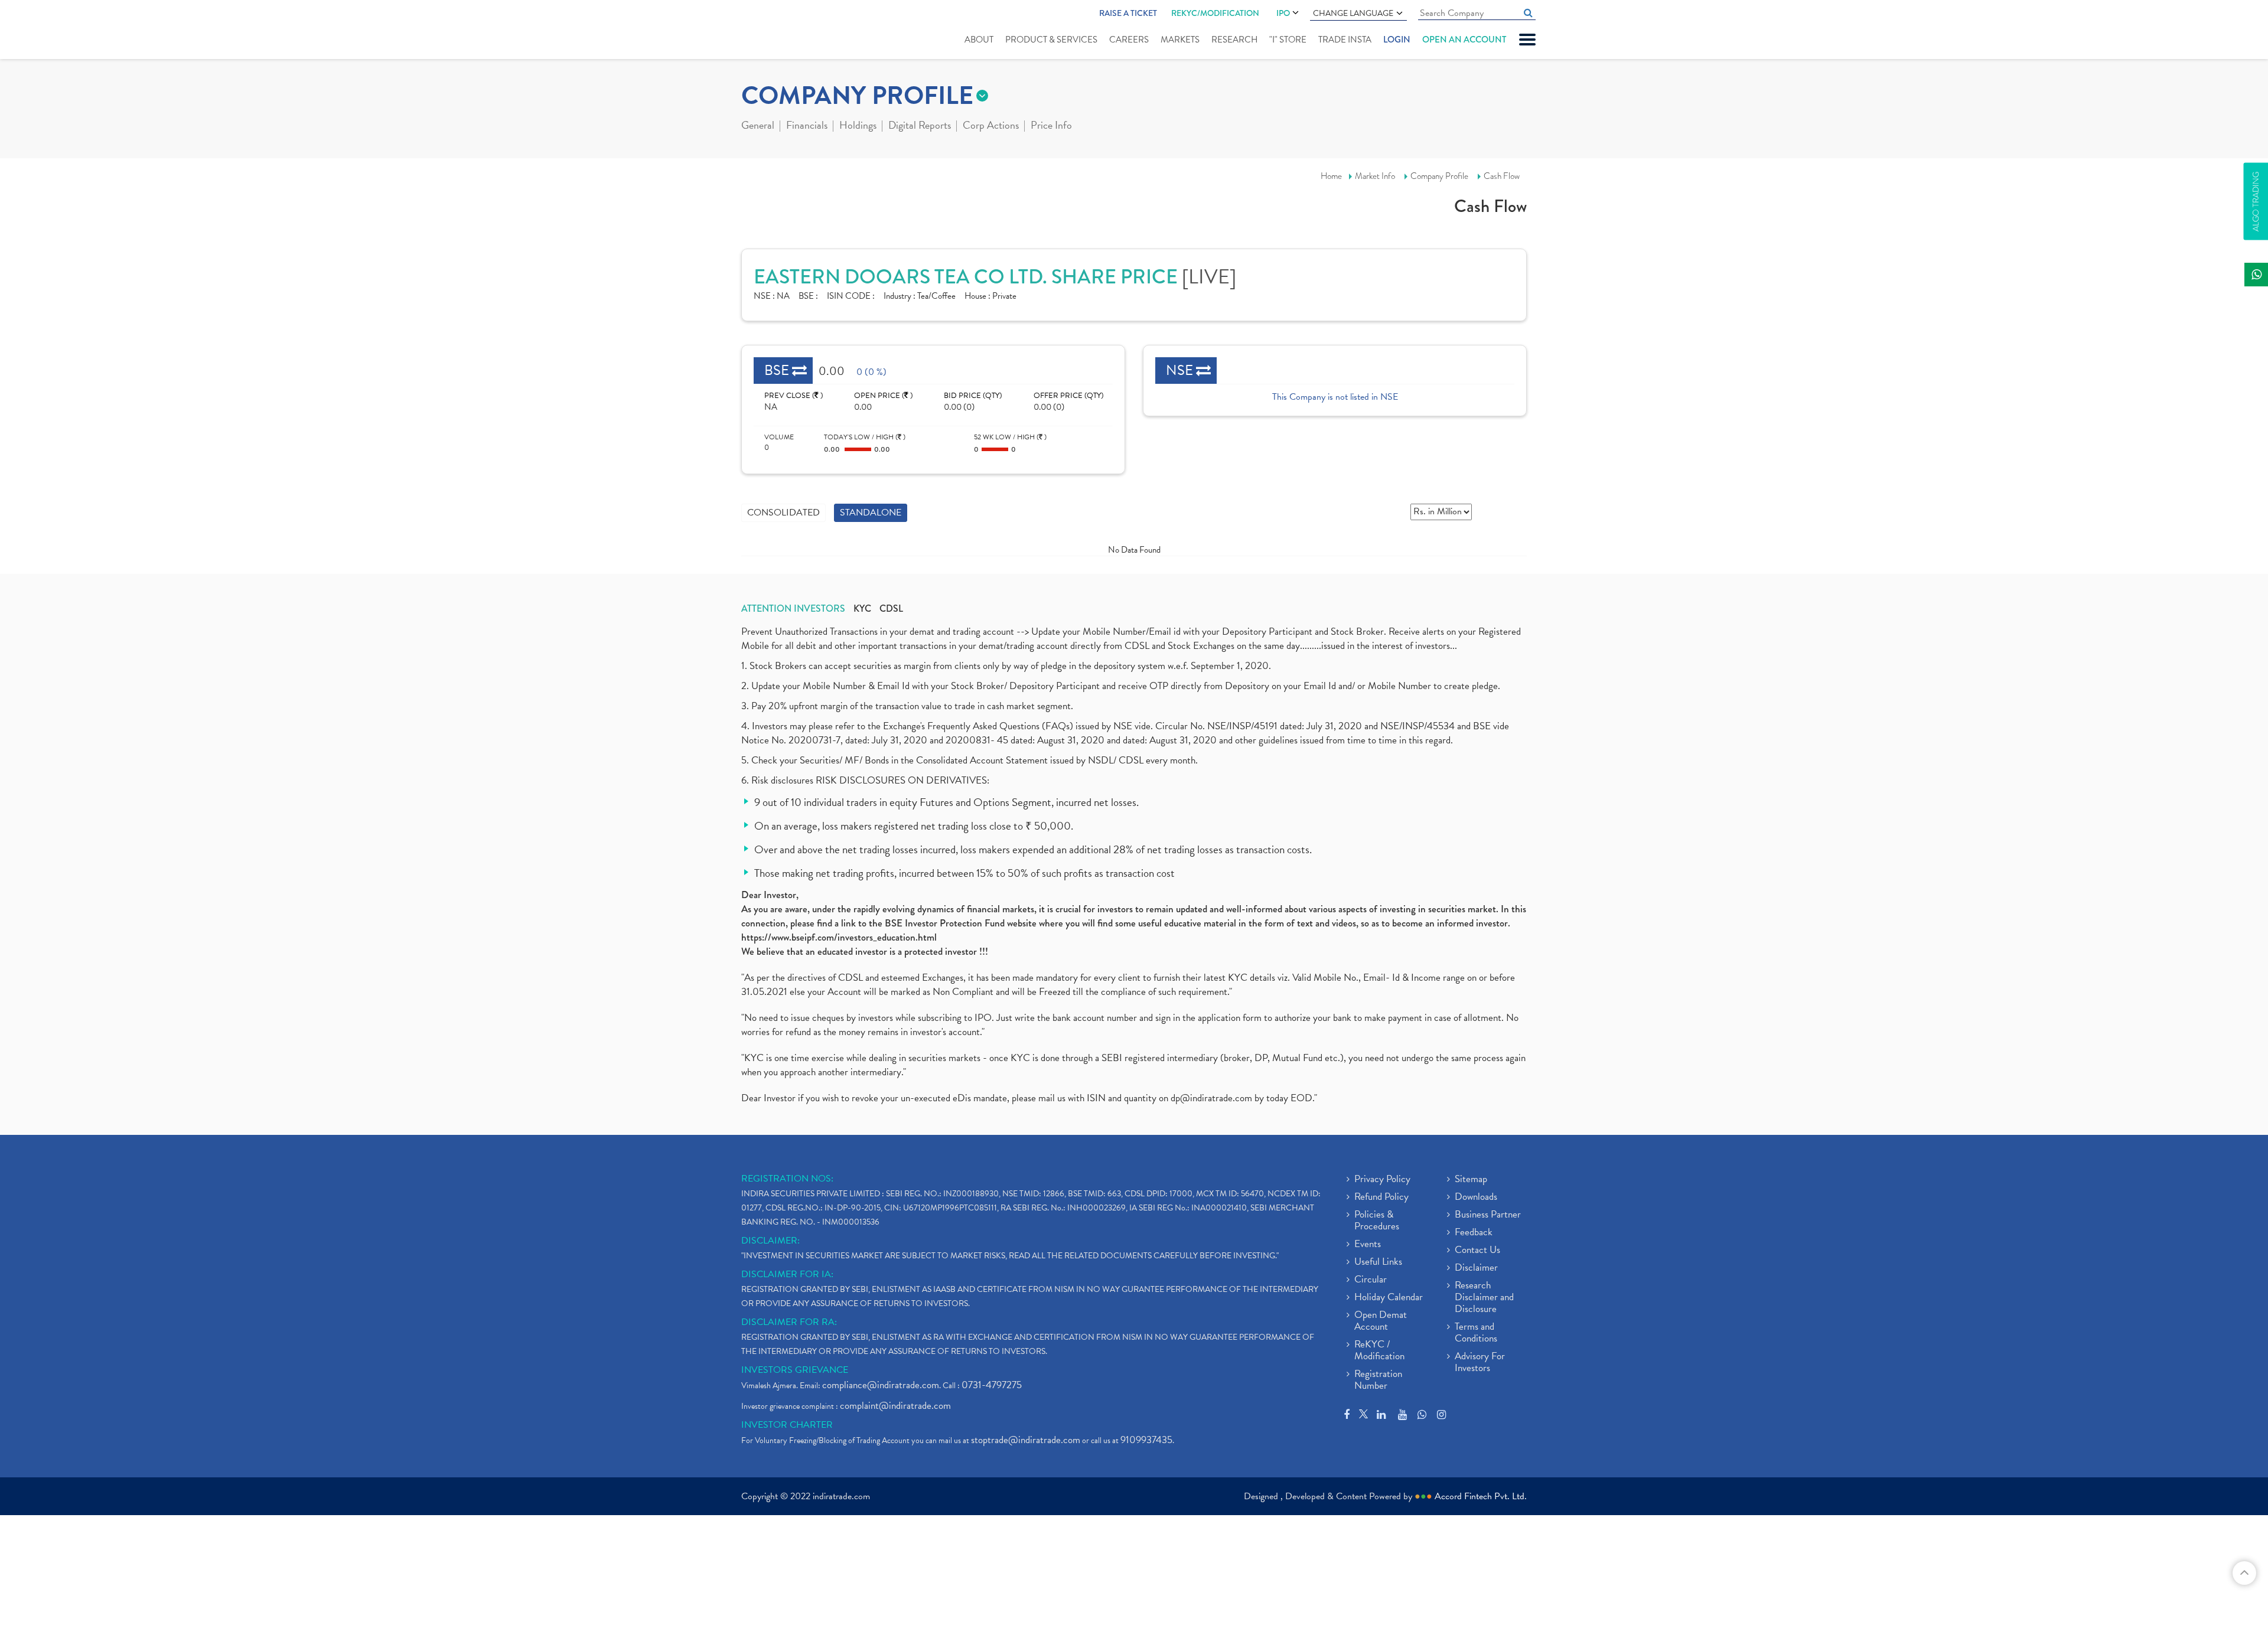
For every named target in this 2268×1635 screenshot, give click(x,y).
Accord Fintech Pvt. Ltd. (1481, 1496)
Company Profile (1439, 176)
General (758, 126)
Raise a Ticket (1128, 13)
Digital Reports (920, 126)
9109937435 (1146, 1440)
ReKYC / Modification (1379, 1351)
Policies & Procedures (1377, 1221)
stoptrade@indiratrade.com (1026, 1440)
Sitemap (1471, 1180)
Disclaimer (1476, 1268)
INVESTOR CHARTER (787, 1425)
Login (1397, 40)
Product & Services (1051, 40)
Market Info (1375, 176)
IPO (1283, 13)
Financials (807, 126)
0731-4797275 (992, 1385)
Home (1331, 176)
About (979, 40)
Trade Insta (1345, 40)
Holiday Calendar (1389, 1298)
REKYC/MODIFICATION (1215, 13)
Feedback (1474, 1233)
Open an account (1464, 40)
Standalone (871, 513)
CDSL (891, 609)
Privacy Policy (1382, 1180)
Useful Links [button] (1378, 1262)
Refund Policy (1381, 1197)
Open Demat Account (1381, 1321)
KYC (862, 609)
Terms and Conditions (1476, 1333)
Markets (1180, 40)
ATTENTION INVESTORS (793, 609)
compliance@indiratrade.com (881, 1385)
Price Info (1051, 126)
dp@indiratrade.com (1213, 1098)
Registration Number (1378, 1381)
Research (1234, 40)
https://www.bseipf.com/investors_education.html (839, 937)
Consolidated (783, 513)
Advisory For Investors (1480, 1363)
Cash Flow (1502, 176)
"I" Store (1288, 40)
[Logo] (769, 31)
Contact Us (1477, 1251)
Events (1368, 1245)
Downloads (1476, 1197)
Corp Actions (991, 126)
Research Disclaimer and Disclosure (1484, 1298)
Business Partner (1488, 1215)
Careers (1129, 40)
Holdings (858, 126)
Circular (1371, 1280)
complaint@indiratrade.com (895, 1406)
